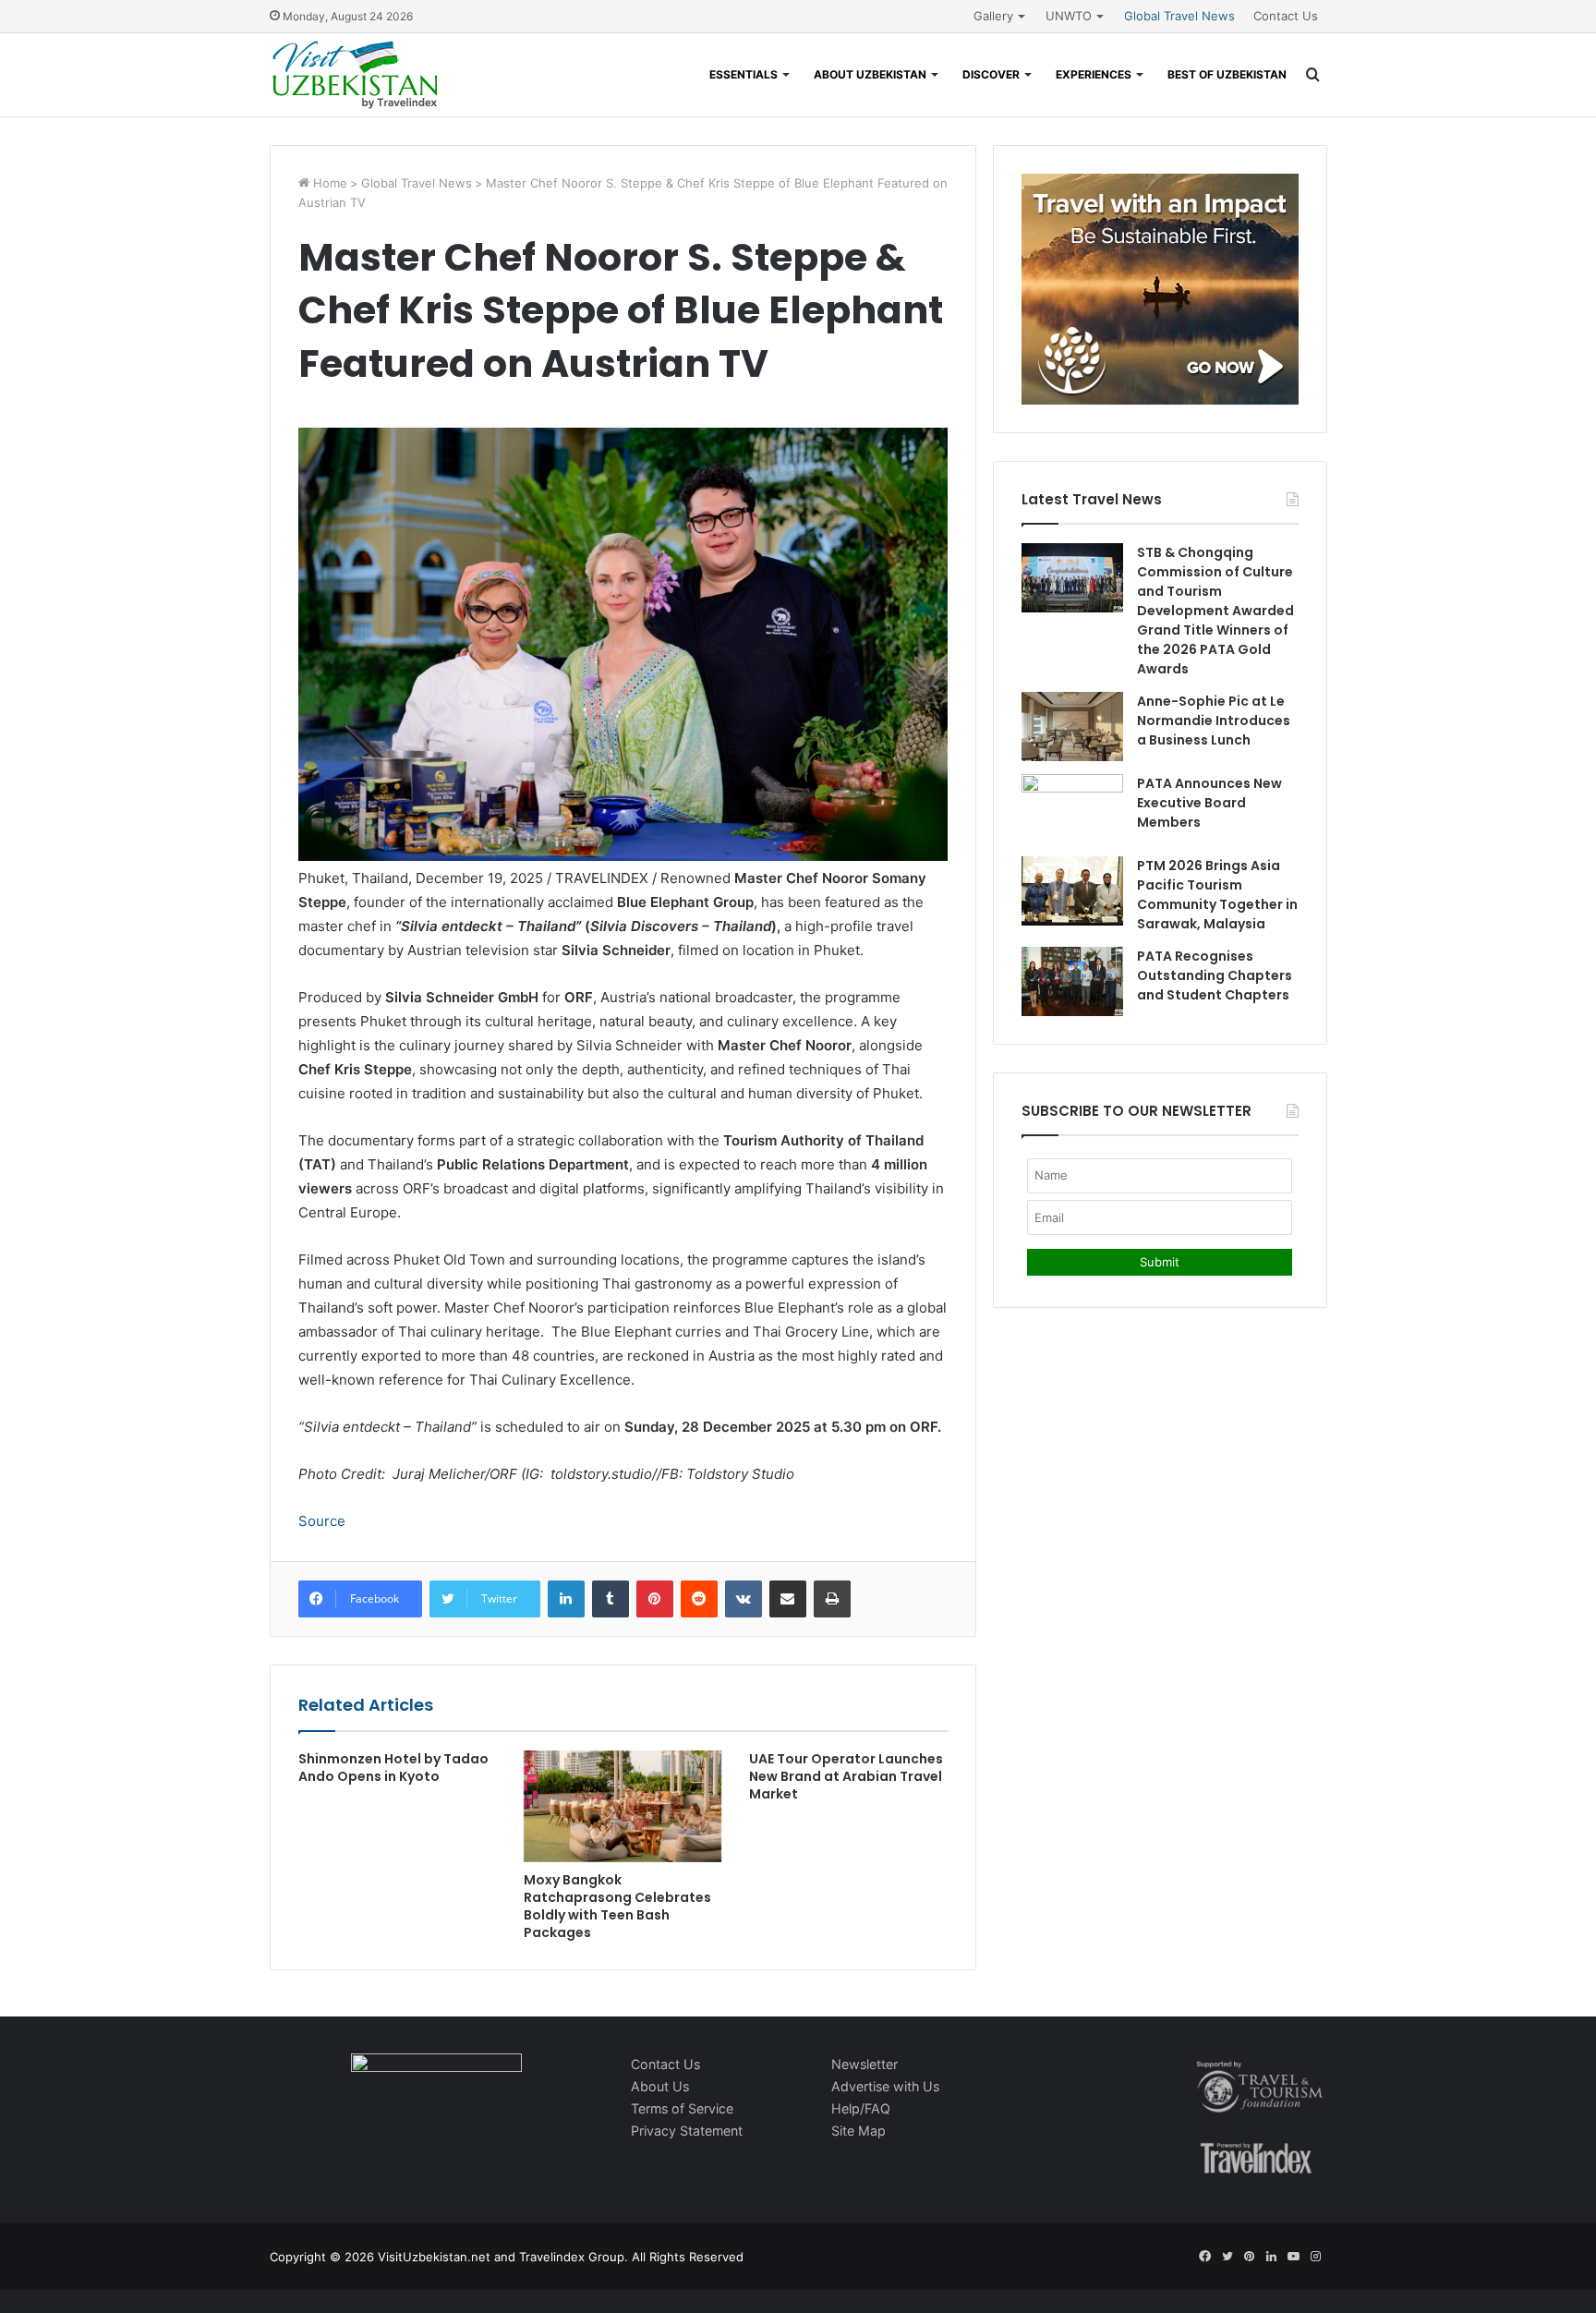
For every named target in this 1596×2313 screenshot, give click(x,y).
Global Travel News (1179, 16)
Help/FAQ (861, 2108)
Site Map (858, 2131)
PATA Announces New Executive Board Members (1209, 803)
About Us (660, 2086)
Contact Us (1286, 16)
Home (328, 183)
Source (322, 1521)
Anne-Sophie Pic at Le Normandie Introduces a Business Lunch (1214, 721)
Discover (991, 74)
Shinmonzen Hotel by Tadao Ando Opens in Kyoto (393, 1768)
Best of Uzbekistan (1227, 74)
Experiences (1094, 74)
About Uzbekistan (870, 74)
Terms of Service (682, 2108)
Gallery (993, 16)
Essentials (744, 74)
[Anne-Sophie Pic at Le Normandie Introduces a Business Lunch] (1072, 727)
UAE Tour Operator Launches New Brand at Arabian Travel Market (846, 1776)
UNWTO (1069, 16)
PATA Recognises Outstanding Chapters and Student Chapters (1215, 975)
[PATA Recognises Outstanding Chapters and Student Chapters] (1072, 981)
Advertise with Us (885, 2086)
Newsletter (864, 2064)
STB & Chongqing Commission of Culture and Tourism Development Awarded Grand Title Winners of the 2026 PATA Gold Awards (1215, 611)
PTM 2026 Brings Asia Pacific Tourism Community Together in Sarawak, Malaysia (1217, 895)
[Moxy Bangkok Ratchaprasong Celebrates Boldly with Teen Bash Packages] (623, 1806)
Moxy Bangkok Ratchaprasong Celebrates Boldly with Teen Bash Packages (617, 1906)
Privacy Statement (687, 2131)
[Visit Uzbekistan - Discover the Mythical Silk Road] (355, 75)
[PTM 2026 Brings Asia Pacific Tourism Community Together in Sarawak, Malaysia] (1072, 891)
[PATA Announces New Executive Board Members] (1072, 809)
